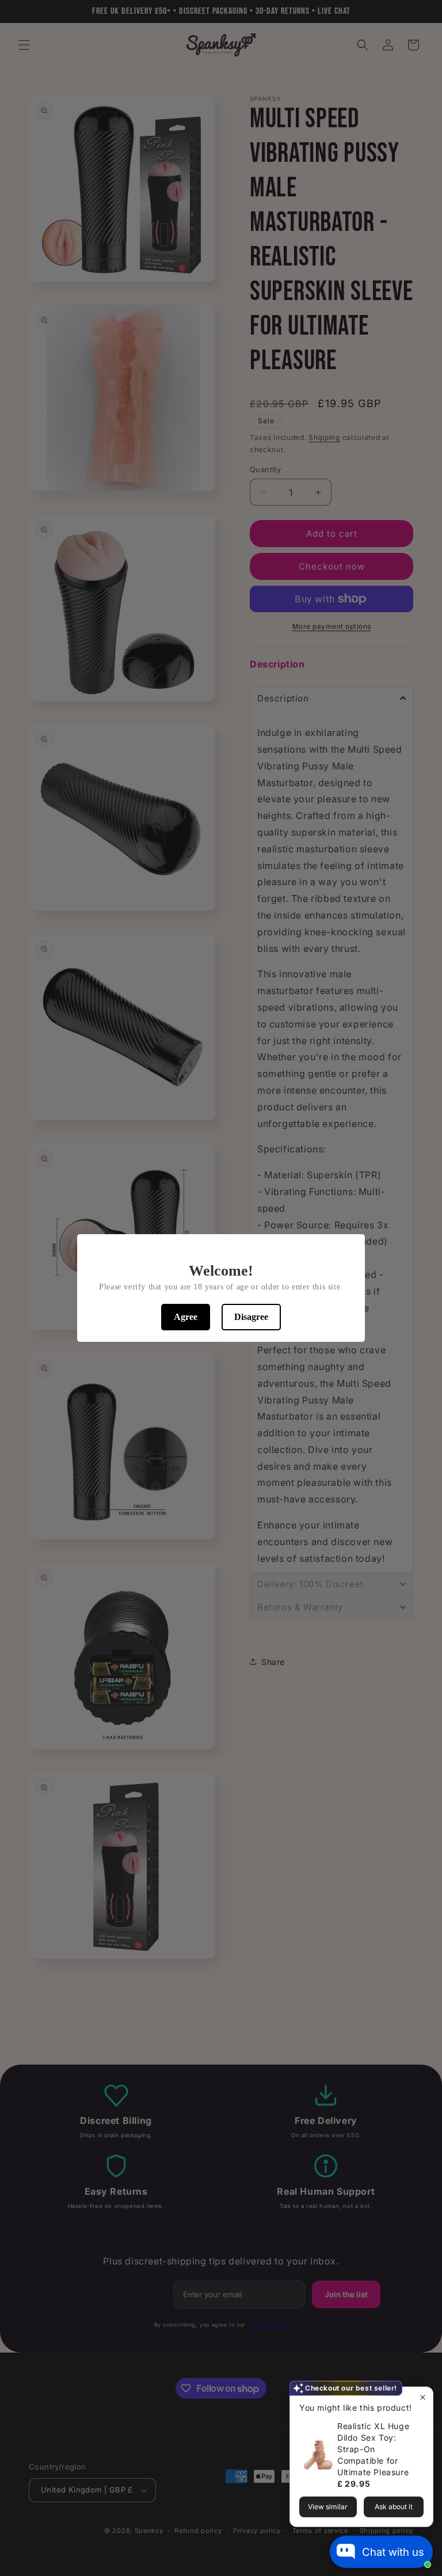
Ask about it (394, 2507)
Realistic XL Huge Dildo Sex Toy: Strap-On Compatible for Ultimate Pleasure (373, 2449)
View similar (328, 2507)
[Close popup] (423, 2397)
